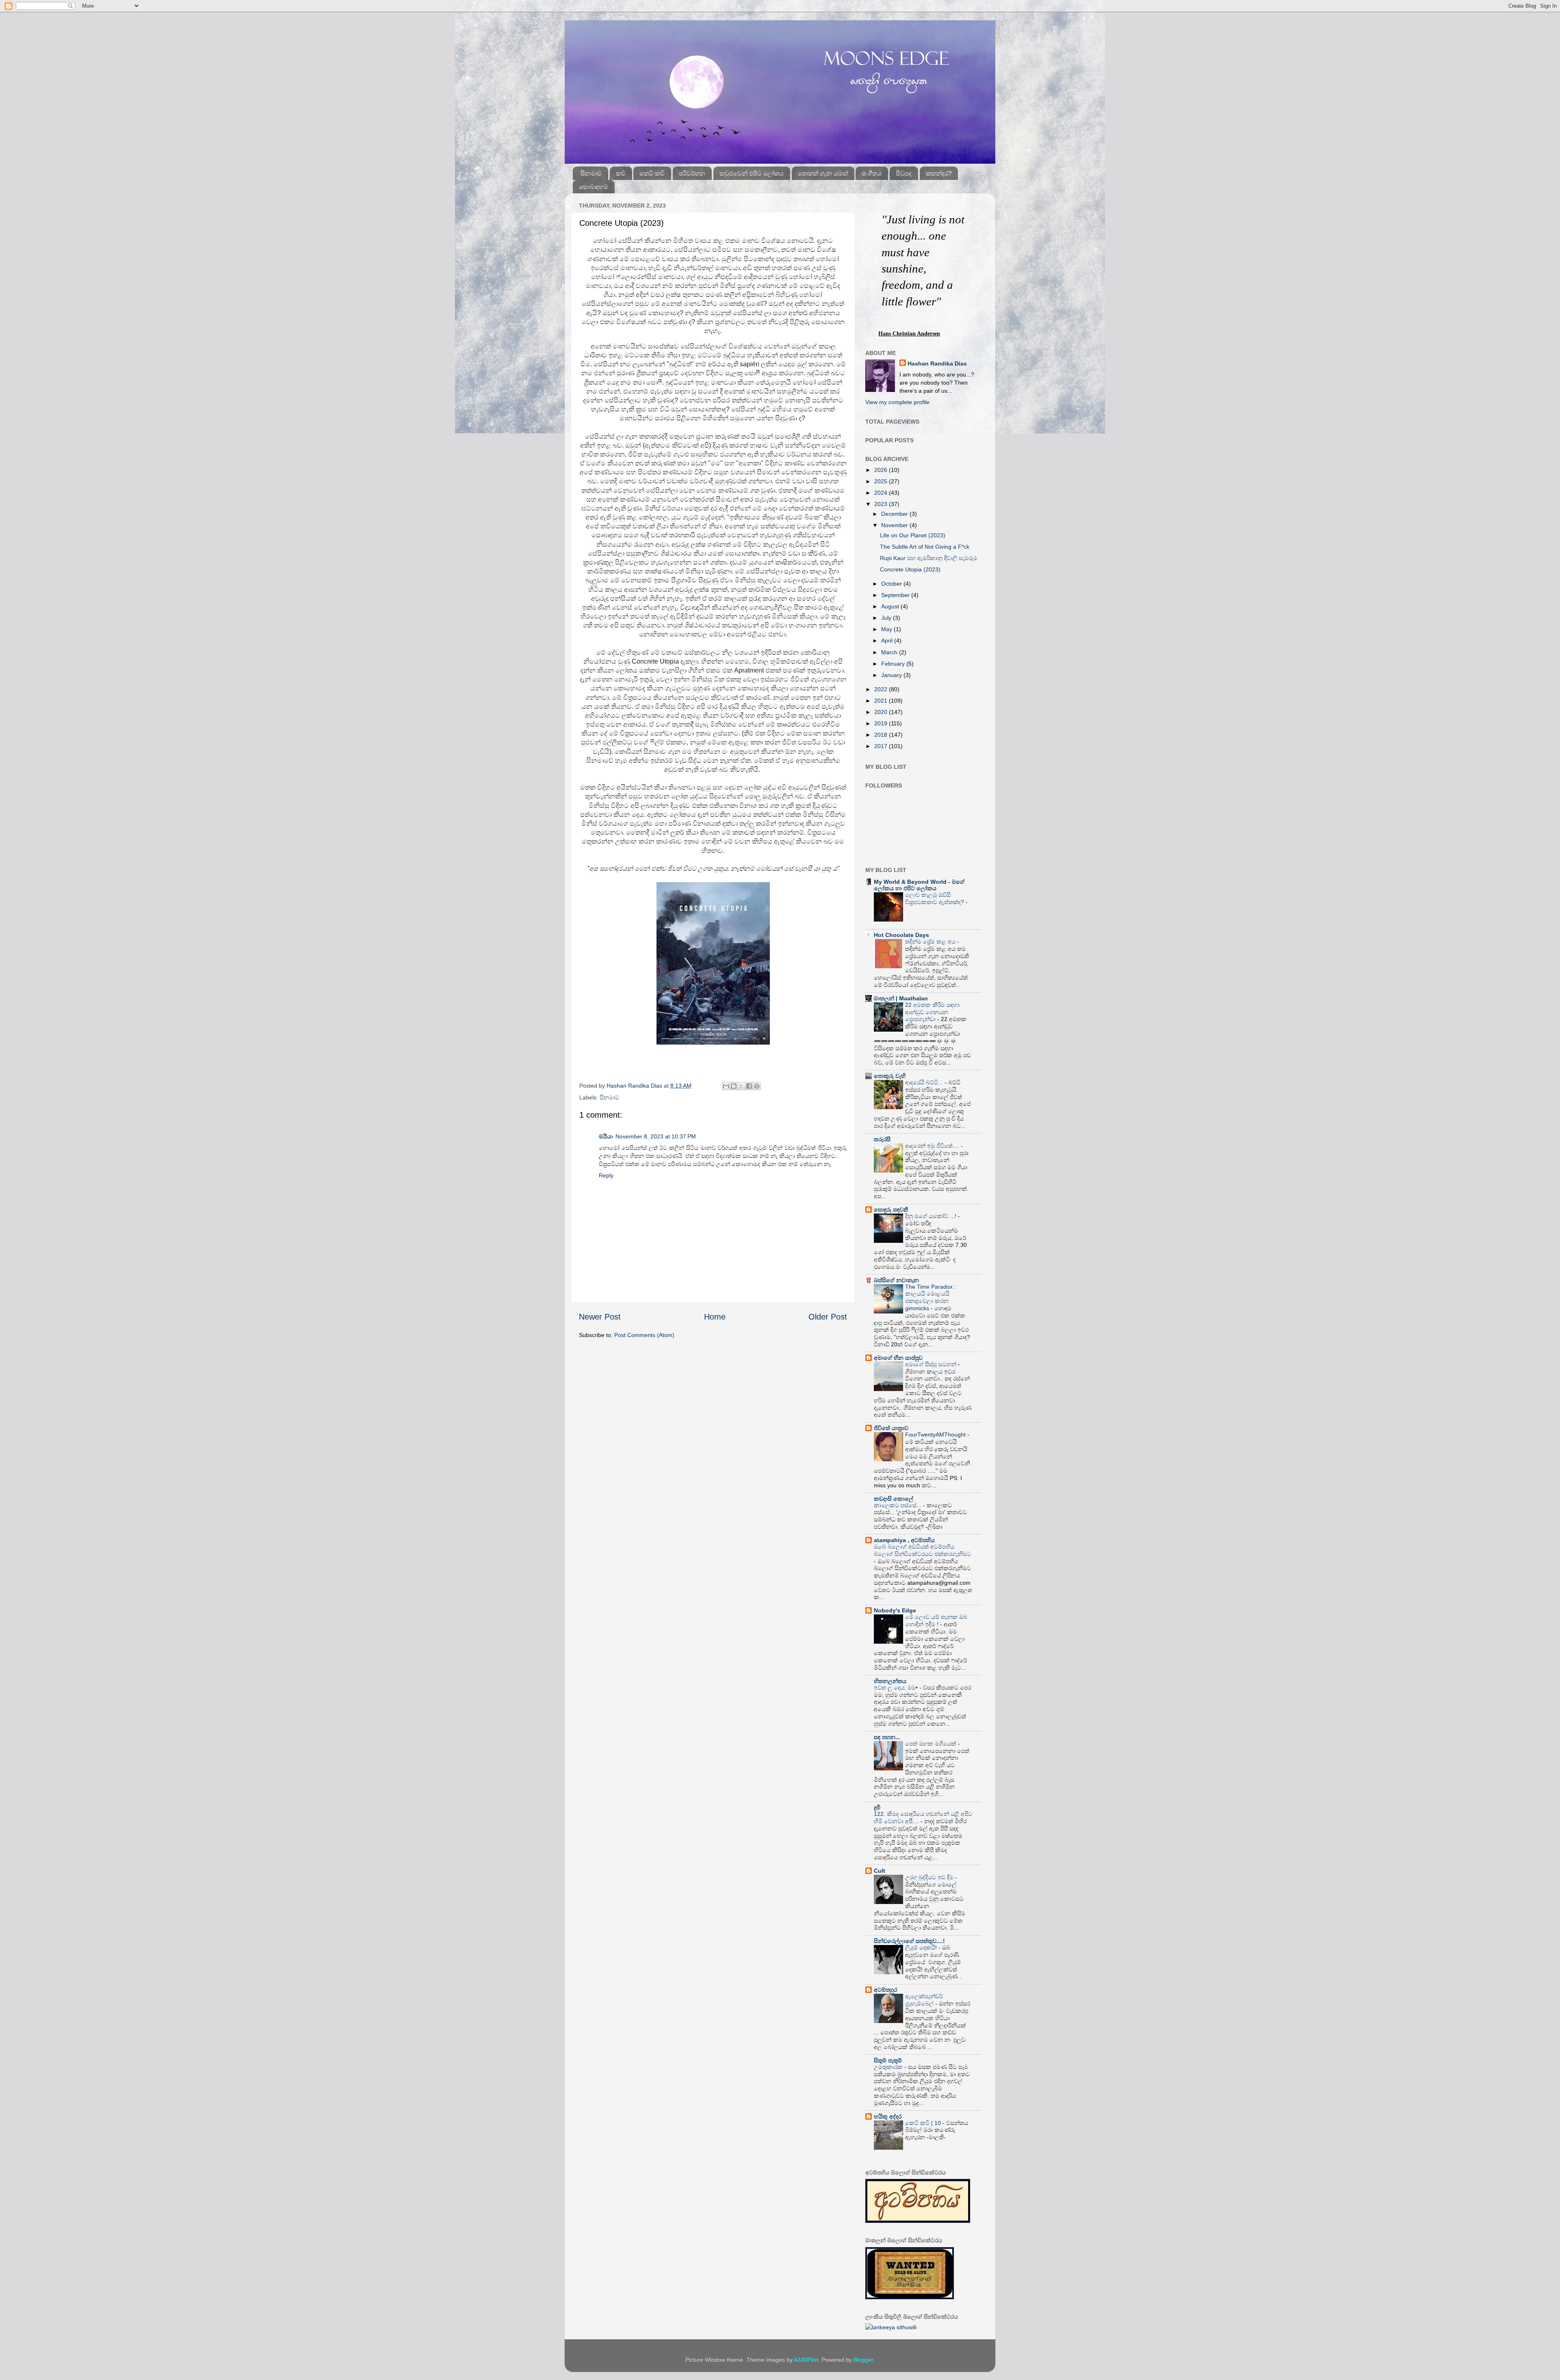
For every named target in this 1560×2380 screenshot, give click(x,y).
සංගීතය (872, 173)
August (891, 606)
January (892, 675)
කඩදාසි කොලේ (894, 1499)
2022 (882, 689)
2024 (882, 493)
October (892, 584)
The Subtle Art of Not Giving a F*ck (925, 547)
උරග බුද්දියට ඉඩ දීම (930, 1877)
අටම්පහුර (885, 1990)
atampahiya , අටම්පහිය (904, 1540)
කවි (621, 173)
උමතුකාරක (889, 2067)
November (895, 525)
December (895, 514)
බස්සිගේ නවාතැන (896, 1280)
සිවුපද (904, 173)
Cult (880, 1871)
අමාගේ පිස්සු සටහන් (932, 1364)
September (896, 595)
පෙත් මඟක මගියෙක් (932, 1744)
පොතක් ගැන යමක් (823, 173)
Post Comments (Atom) (644, 1335)
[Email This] (726, 1086)
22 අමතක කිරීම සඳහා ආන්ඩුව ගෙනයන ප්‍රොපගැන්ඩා (932, 1012)
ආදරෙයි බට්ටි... (925, 1083)
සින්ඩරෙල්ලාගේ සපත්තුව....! (909, 1941)
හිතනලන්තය (890, 1681)
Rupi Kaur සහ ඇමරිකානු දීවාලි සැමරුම (929, 558)
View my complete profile (897, 402)
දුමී (877, 1807)
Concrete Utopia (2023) (910, 569)
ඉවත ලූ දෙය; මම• (897, 1688)
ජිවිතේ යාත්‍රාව (891, 1428)
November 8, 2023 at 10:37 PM (656, 1136)
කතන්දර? (939, 173)
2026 (882, 470)
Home (715, 1317)
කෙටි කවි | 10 (924, 2123)
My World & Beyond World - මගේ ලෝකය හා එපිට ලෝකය (919, 885)
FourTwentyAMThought (936, 1435)
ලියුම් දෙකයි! (922, 1948)
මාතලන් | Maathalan (901, 998)
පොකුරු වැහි (890, 1076)
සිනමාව (591, 173)
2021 (882, 701)
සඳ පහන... (887, 1737)
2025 (882, 481)
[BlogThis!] (734, 1086)
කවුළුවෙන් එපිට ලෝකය (752, 173)
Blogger (863, 2360)
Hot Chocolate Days (901, 935)
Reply (606, 1175)
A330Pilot (806, 2360)
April (888, 640)
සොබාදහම (594, 187)
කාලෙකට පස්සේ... (898, 1505)
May (887, 629)
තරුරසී (882, 1139)
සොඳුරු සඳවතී (891, 1209)
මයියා (606, 1136)
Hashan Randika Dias (937, 363)
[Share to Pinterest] (757, 1086)
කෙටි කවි (652, 173)
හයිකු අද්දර (888, 2116)
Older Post (828, 1317)
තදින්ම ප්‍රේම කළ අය (931, 942)
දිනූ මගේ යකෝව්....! (932, 1216)
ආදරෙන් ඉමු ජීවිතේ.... (933, 1146)
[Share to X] (741, 1086)
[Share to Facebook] (749, 1086)
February (894, 664)
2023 (882, 504)
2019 (882, 723)
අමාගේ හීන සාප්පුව (898, 1358)
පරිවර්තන (692, 173)
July (887, 618)
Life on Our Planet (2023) (913, 535)
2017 (882, 746)
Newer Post (600, 1317)
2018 (882, 735)
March (890, 652)
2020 (882, 712)
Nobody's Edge (895, 1610)
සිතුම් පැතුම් (888, 2060)
